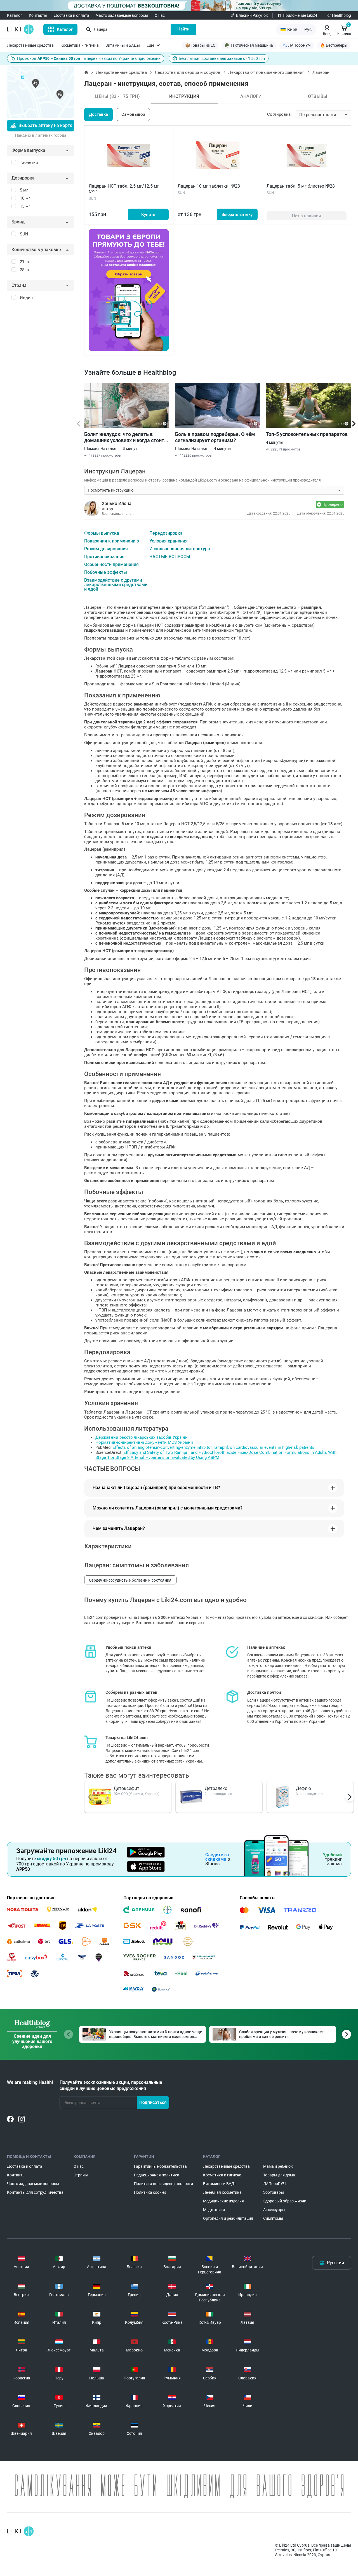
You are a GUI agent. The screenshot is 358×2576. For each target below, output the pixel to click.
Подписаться (153, 2102)
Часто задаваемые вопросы (122, 15)
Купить (148, 214)
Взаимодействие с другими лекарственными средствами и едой (116, 585)
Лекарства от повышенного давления (266, 72)
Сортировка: (279, 114)
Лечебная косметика (222, 2192)
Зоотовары (274, 2192)
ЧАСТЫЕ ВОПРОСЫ (170, 557)
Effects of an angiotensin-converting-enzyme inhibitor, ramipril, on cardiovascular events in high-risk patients (213, 1447)
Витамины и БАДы (123, 45)
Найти (183, 29)
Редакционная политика (157, 2175)
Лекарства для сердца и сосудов (188, 72)
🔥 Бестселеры (334, 45)
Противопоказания (104, 557)
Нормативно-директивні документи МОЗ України (144, 1442)
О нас (160, 15)
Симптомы (273, 2218)
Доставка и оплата (72, 15)
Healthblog (341, 15)
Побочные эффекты (106, 572)
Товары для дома (279, 2175)
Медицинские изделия (223, 2201)
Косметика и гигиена (80, 45)
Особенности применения (111, 565)
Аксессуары (274, 2210)
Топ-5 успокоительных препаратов (307, 434)
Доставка (98, 114)
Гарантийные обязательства (160, 2166)
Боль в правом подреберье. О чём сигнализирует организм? (215, 437)
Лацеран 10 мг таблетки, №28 (209, 186)
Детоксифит (126, 1788)
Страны (81, 2175)
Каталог (15, 15)
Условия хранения (169, 541)
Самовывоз (133, 114)
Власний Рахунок (252, 15)
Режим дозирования (106, 549)
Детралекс (216, 1788)
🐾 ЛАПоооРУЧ (297, 45)
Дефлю (303, 1788)
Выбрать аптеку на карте (45, 125)
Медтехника (214, 2210)
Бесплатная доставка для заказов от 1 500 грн (222, 58)
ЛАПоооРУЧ (275, 2184)
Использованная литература (180, 549)
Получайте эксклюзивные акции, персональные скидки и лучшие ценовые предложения (111, 2085)
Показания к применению (112, 541)
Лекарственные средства (30, 45)
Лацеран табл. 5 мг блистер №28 (301, 186)
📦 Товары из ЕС (200, 45)
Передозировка (166, 533)
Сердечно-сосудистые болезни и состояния (130, 1580)
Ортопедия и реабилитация (228, 2218)
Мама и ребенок (278, 2166)
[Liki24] (20, 2531)
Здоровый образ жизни (285, 2201)
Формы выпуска (102, 533)
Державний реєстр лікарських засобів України (142, 1437)
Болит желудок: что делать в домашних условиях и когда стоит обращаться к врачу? (124, 437)
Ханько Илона (117, 503)
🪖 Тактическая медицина (249, 45)
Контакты (38, 15)
